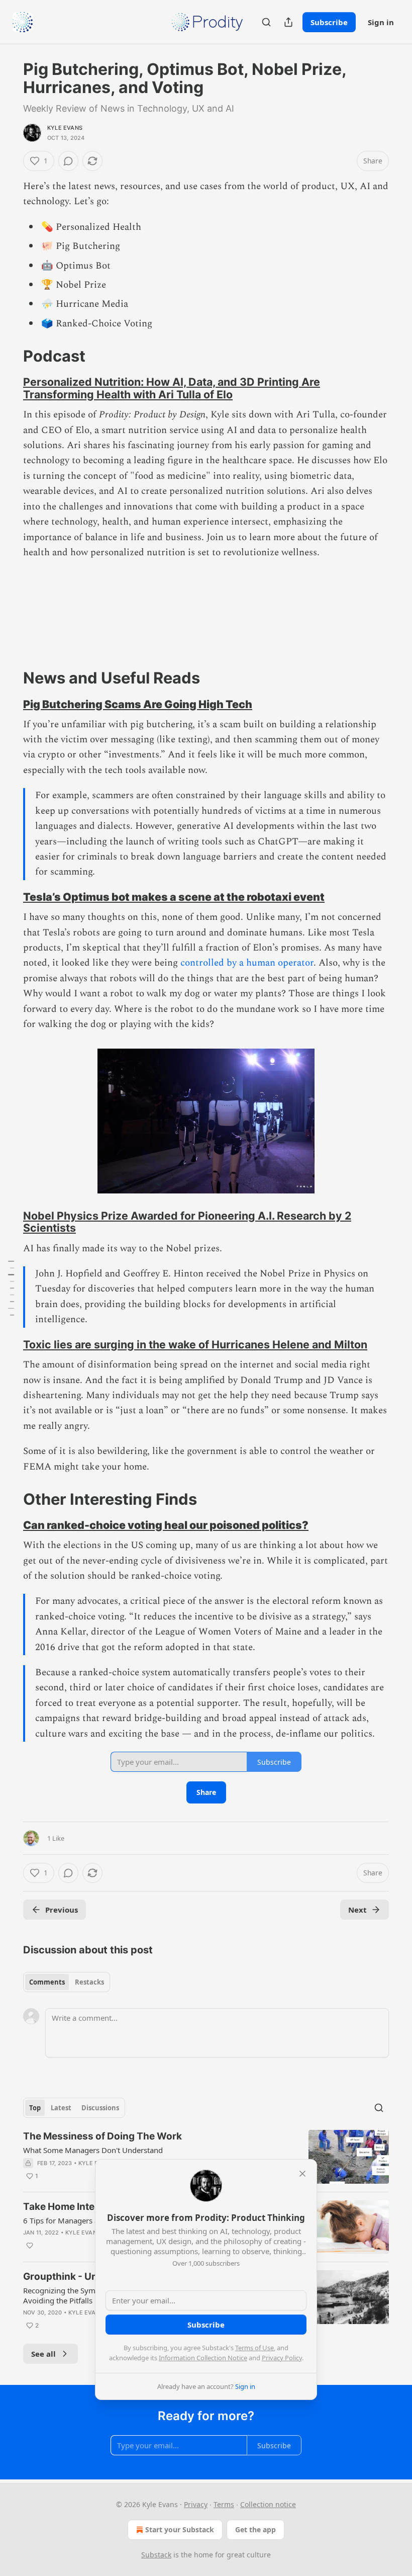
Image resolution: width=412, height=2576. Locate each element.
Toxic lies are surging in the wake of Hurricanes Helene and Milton (195, 1344)
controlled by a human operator (247, 963)
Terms (224, 2504)
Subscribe (329, 22)
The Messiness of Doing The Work (102, 2136)
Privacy (196, 2504)
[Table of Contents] (11, 1288)
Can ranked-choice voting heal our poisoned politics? (166, 1525)
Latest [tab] (61, 2108)
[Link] (9, 356)
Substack (156, 2555)
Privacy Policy (282, 2358)
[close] (302, 2174)
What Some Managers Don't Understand (93, 2150)
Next (357, 1910)
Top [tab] (35, 2108)
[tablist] (67, 1982)
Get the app (255, 2529)
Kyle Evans (65, 128)
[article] (206, 2157)
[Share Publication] (288, 22)
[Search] (266, 22)
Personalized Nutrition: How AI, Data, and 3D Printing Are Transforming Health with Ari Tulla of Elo (172, 388)
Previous (62, 1910)
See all (43, 2354)
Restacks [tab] (89, 1982)
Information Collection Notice (203, 2358)
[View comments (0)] (68, 161)
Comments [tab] (47, 1982)
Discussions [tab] (100, 2108)
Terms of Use (254, 2348)
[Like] (30, 2246)
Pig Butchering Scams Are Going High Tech (138, 704)
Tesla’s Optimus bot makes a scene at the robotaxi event (174, 897)
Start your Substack (180, 2529)
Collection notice (268, 2504)
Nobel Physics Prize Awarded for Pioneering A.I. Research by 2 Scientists (187, 1222)
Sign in (381, 22)
